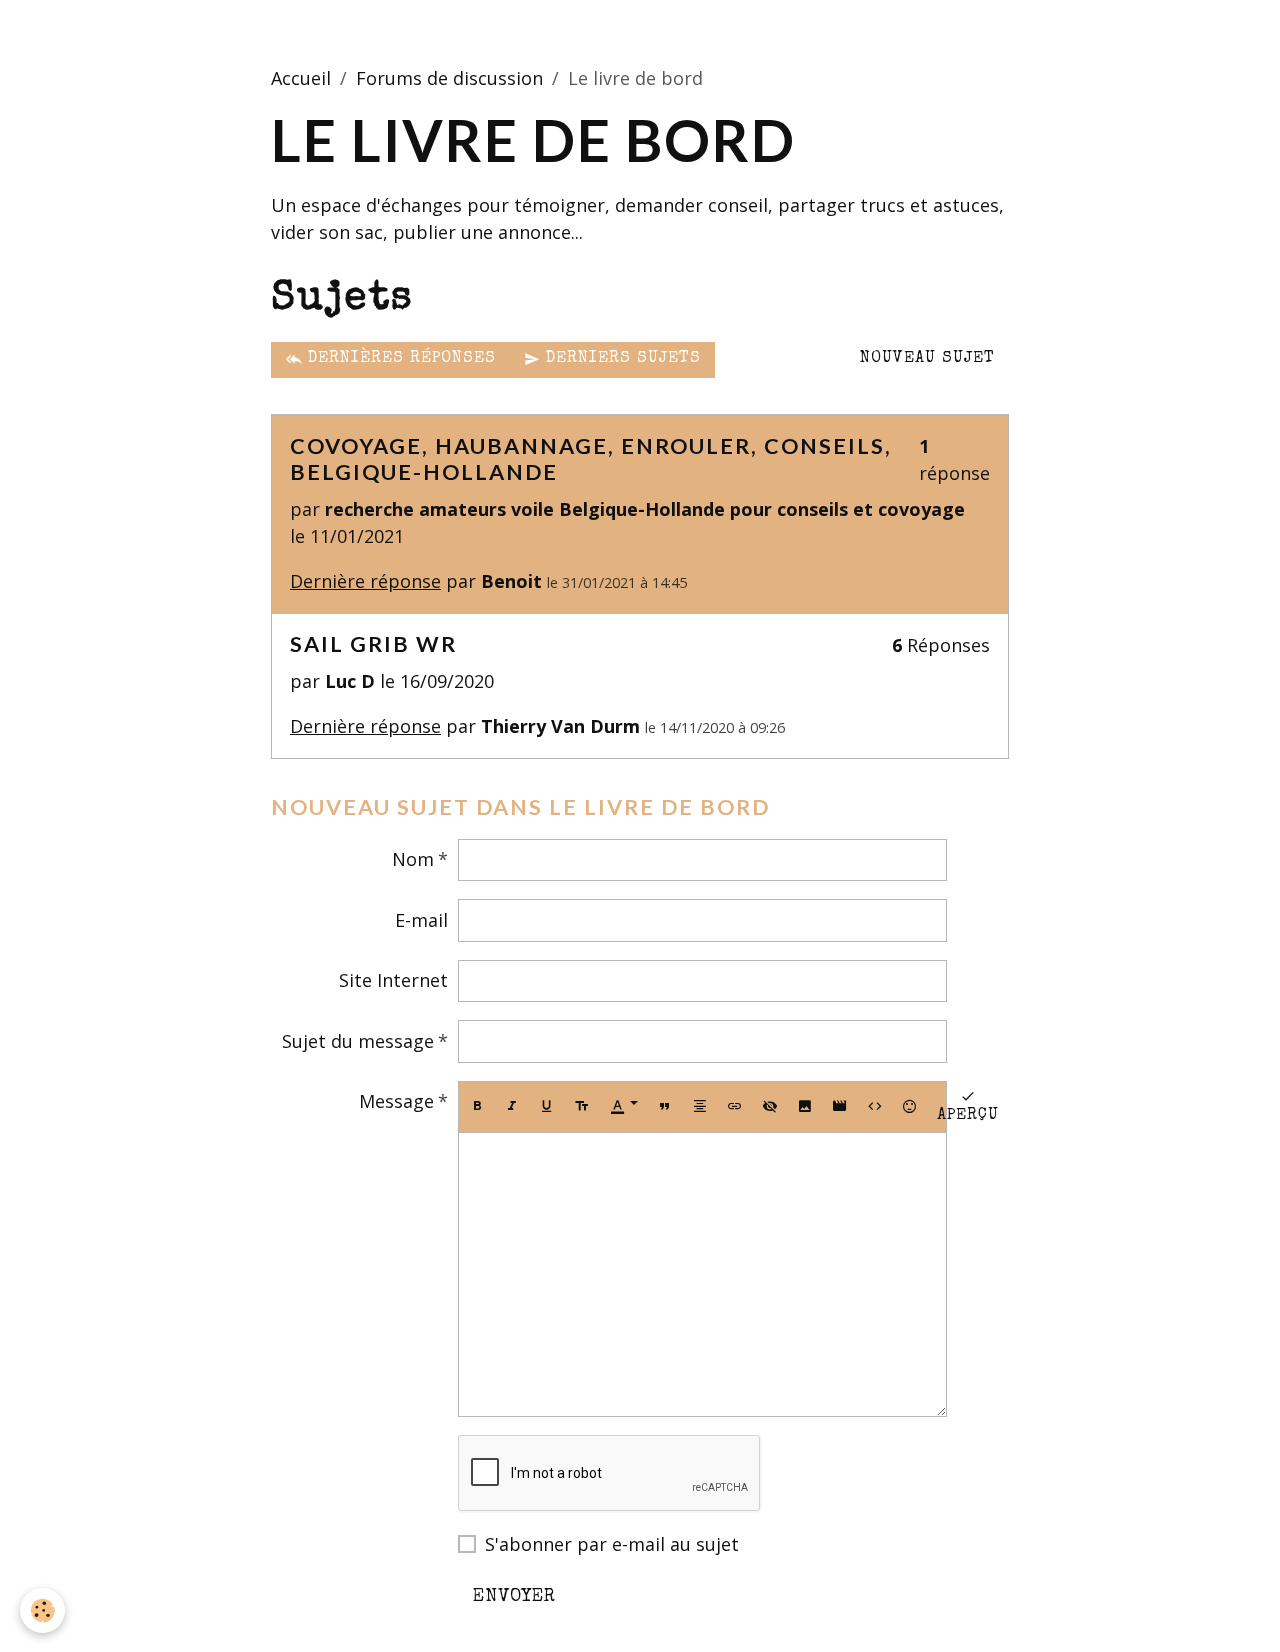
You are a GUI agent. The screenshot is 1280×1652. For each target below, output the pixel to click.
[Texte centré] (700, 1107)
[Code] (875, 1107)
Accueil (301, 78)
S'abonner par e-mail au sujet (612, 1544)
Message (396, 1101)
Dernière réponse (365, 581)
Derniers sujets (620, 359)
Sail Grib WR (373, 644)
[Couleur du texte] (624, 1107)
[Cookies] (42, 1610)
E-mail (421, 920)
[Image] (805, 1107)
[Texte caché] (770, 1107)
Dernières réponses (399, 359)
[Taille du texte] (582, 1107)
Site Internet (393, 980)
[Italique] (512, 1107)
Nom (413, 859)
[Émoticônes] (910, 1107)
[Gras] (477, 1107)
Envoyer (514, 1597)
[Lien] (735, 1107)
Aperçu (968, 1116)
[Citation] (665, 1107)
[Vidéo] (840, 1107)
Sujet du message (358, 1041)
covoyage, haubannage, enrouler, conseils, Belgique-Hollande (591, 459)
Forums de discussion (449, 78)
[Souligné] (547, 1107)
